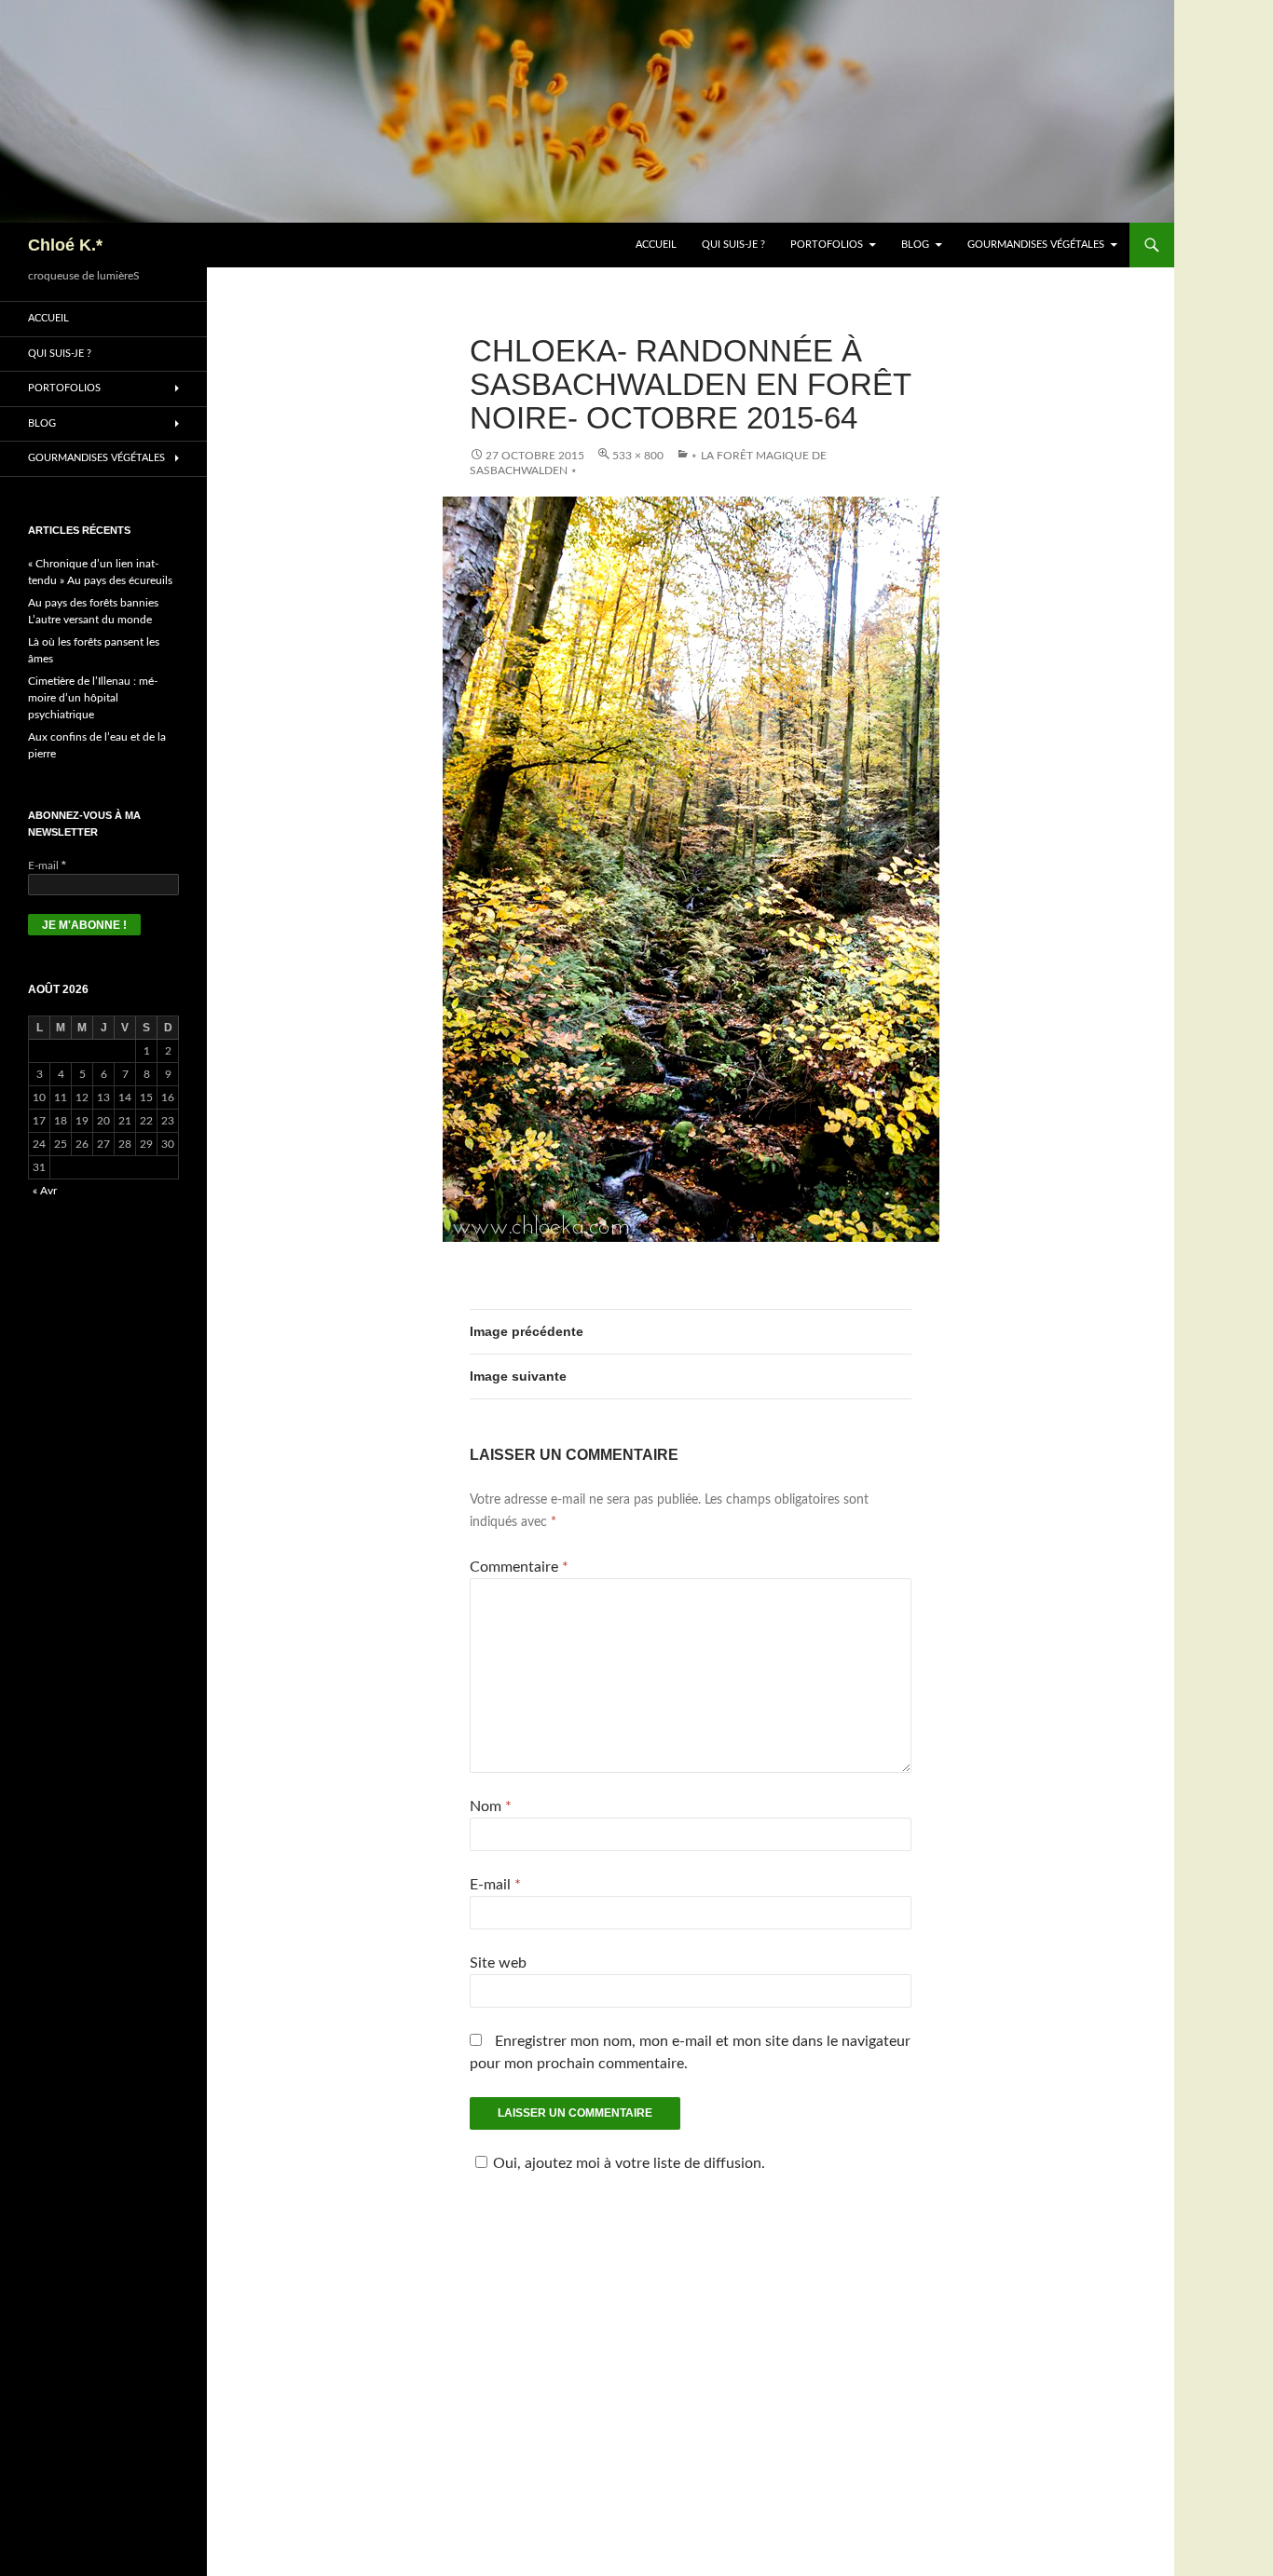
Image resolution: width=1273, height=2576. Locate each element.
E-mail (495, 1885)
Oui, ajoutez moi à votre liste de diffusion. (629, 2163)
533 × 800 (638, 456)
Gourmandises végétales (1036, 245)
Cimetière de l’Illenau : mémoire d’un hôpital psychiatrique (93, 698)
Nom (491, 1806)
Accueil (656, 245)
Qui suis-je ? (733, 245)
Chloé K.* (65, 245)
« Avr (45, 1191)
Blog (915, 245)
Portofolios (827, 245)
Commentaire (519, 1567)
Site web (498, 1963)
